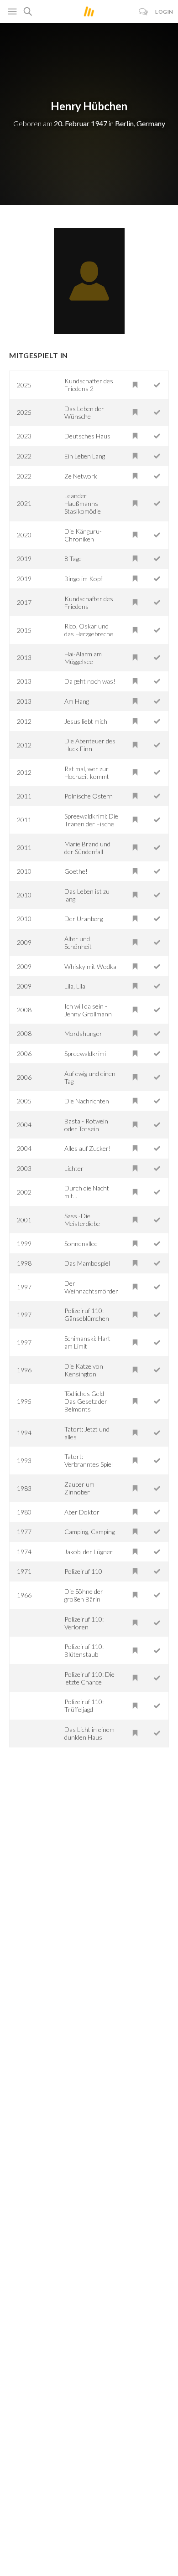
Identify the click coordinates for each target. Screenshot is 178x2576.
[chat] (144, 12)
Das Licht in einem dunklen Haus (89, 1733)
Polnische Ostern (89, 796)
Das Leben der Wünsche (84, 412)
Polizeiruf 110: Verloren (84, 1623)
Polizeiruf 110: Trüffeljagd (84, 1705)
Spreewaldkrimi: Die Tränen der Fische (91, 820)
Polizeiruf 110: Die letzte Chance (89, 1678)
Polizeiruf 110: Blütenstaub (84, 1650)
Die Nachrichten (87, 1101)
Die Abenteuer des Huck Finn (90, 745)
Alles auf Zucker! (88, 1148)
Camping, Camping (89, 1532)
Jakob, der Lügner (89, 1552)
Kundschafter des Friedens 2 (89, 385)
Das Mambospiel (87, 1263)
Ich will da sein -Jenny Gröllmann (88, 1010)
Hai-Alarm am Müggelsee (83, 658)
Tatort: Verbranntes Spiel (89, 1460)
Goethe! (76, 871)
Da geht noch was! (90, 681)
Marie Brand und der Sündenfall (87, 848)
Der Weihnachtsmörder (91, 1287)
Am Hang (77, 701)
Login (164, 12)
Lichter (74, 1168)
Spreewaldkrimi (85, 1054)
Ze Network (81, 476)
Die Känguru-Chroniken (83, 535)
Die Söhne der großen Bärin (84, 1595)
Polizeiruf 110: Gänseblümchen (87, 1314)
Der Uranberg (84, 919)
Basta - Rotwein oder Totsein (86, 1125)
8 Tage (73, 559)
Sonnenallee (81, 1244)
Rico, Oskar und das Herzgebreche (89, 630)
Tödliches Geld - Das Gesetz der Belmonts (86, 1401)
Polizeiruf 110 (83, 1571)
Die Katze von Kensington (84, 1370)
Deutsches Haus (87, 436)
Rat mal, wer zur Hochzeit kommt (87, 773)
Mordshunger (83, 1033)
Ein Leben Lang (85, 456)
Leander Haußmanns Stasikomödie (83, 503)
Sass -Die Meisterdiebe (82, 1220)
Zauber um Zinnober (79, 1488)
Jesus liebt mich (86, 721)
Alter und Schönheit (78, 943)
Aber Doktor (82, 1512)
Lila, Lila (75, 986)
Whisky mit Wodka (90, 966)
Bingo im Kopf (83, 579)
